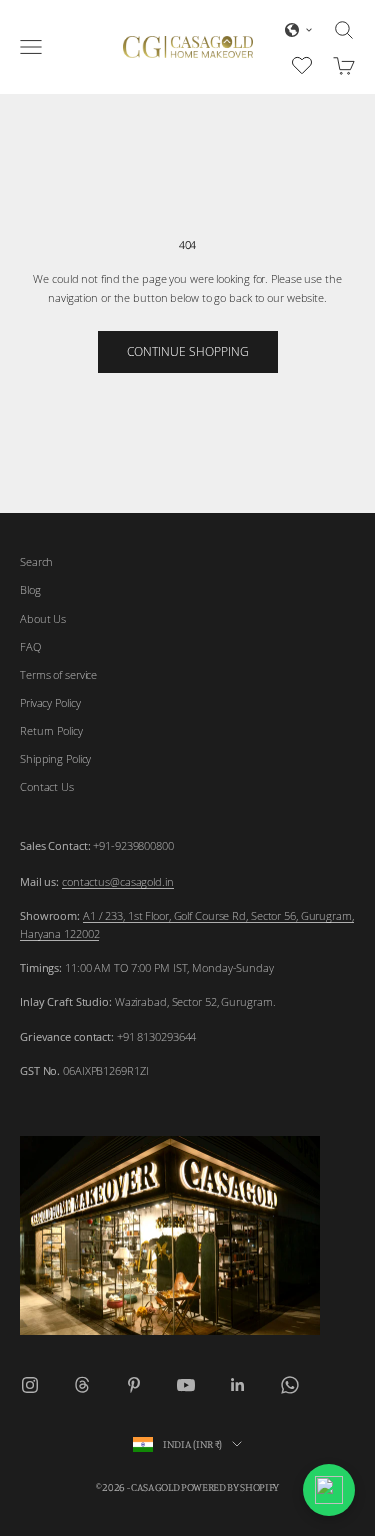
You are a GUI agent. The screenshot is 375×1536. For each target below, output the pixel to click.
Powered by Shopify (230, 1487)
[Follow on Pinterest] (134, 1385)
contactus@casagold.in (118, 881)
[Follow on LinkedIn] (238, 1385)
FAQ (30, 646)
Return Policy (51, 730)
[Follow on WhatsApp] (290, 1385)
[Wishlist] (304, 63)
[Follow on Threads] (82, 1385)
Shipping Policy (55, 758)
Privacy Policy (50, 702)
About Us (43, 618)
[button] (299, 30)
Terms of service (58, 674)
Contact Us (47, 786)
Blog (30, 589)
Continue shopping (188, 351)
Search (36, 561)
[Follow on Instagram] (30, 1385)
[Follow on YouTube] (186, 1385)
